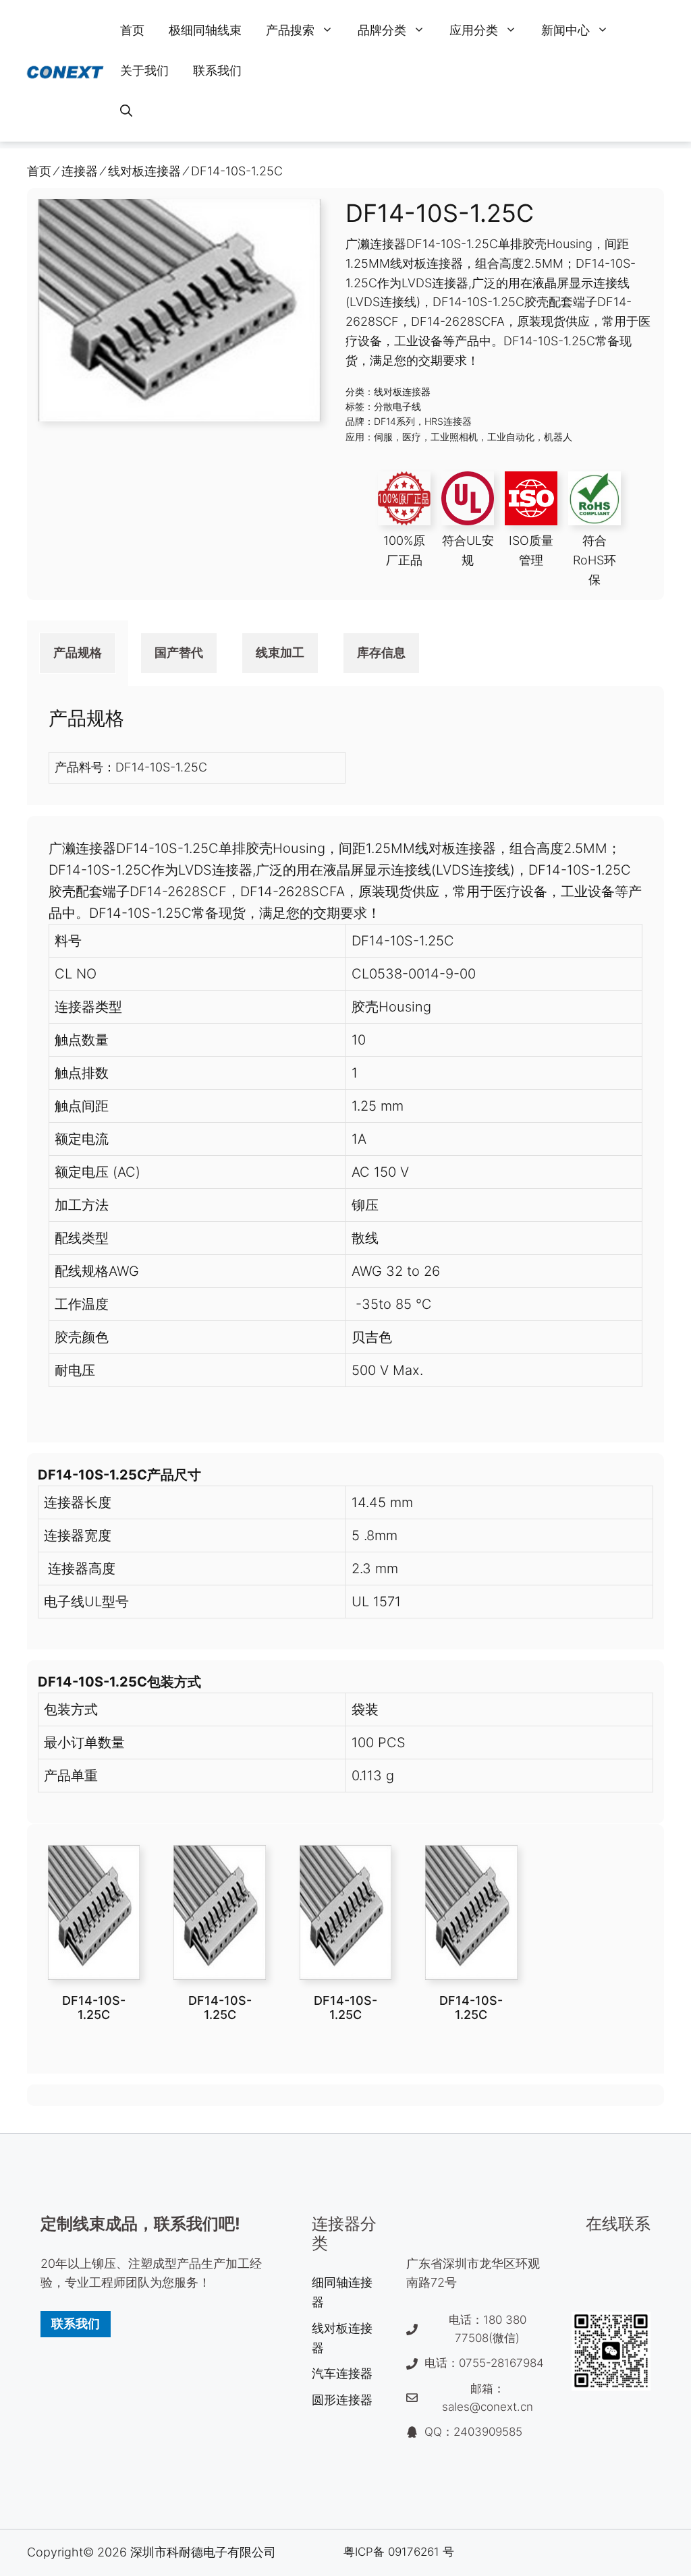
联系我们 (217, 70)
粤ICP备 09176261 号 (399, 2552)
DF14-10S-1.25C (94, 2008)
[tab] (78, 653)
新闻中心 (565, 30)
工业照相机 (454, 437)
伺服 (383, 437)
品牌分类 (382, 30)
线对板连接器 (402, 391)
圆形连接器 (342, 2400)
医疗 (412, 437)
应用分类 (474, 30)
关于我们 (144, 70)
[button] (126, 111)
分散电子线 (397, 406)
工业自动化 (511, 437)
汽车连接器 (342, 2373)
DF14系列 (394, 421)
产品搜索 (290, 30)
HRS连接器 (448, 421)
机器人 (558, 437)
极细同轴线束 (205, 30)
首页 (132, 30)
